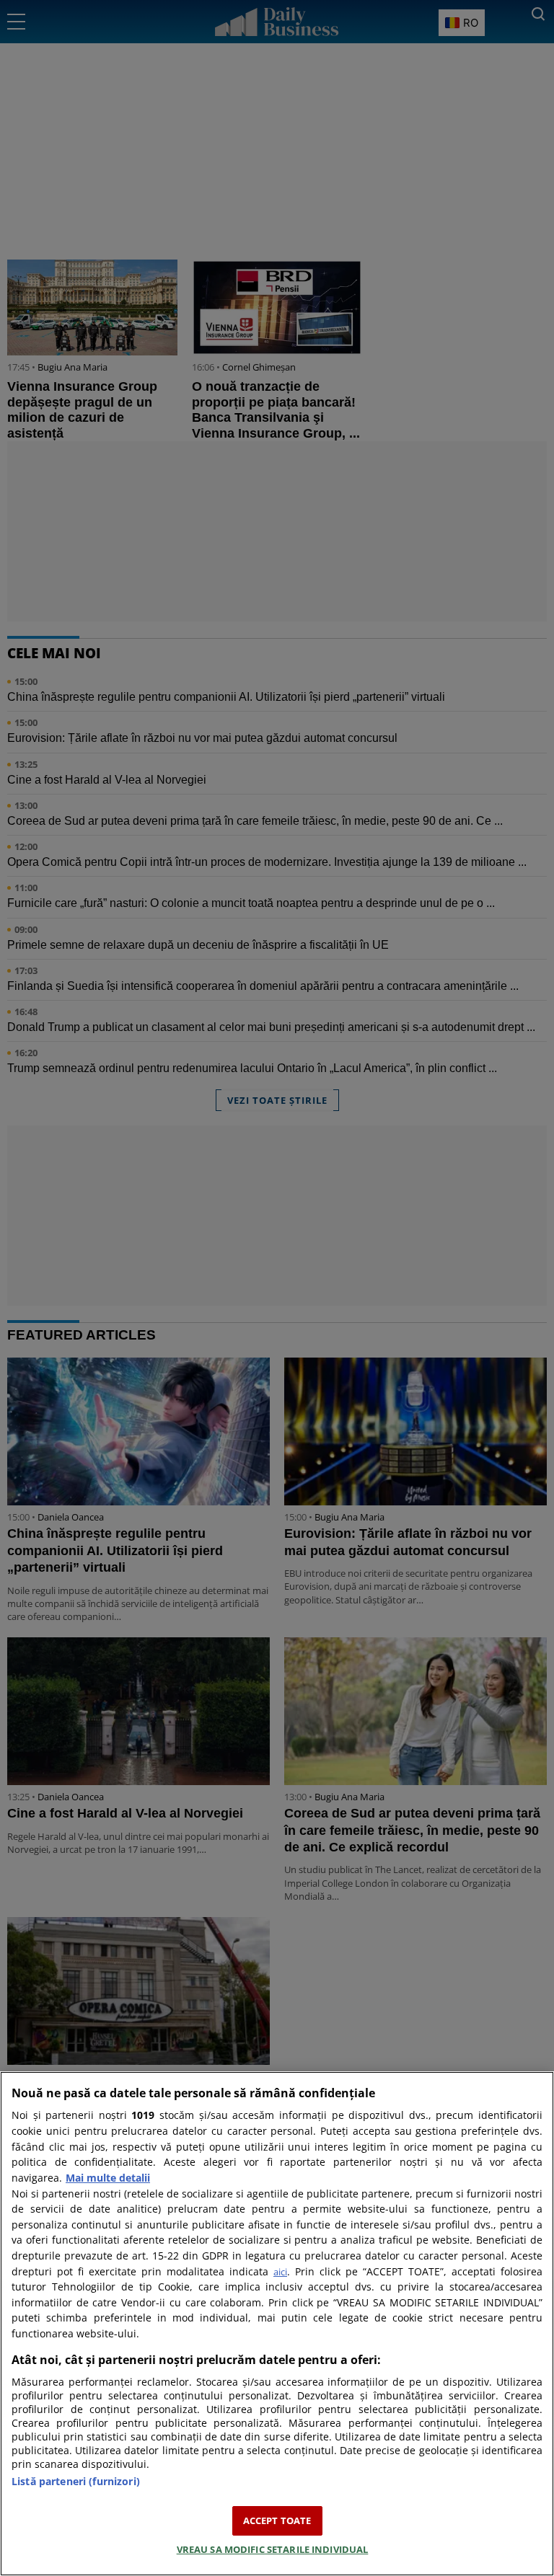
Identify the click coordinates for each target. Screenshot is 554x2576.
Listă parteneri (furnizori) (76, 2481)
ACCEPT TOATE (277, 2520)
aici (280, 2272)
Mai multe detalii (108, 2178)
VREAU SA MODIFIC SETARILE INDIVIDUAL (273, 2549)
